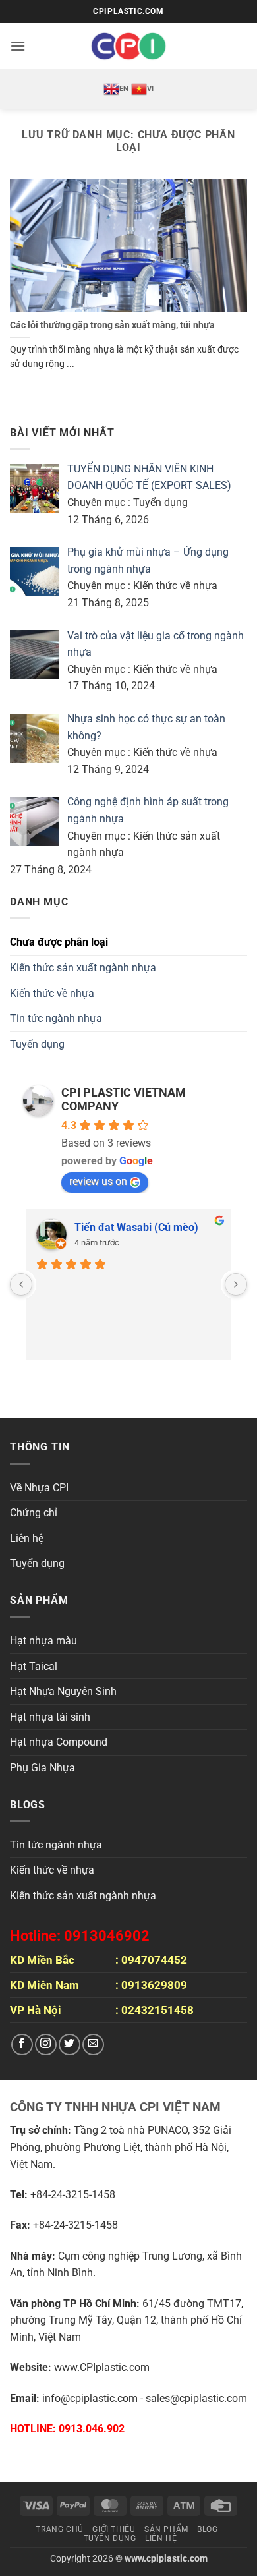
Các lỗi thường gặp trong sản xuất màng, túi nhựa (112, 325)
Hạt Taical (34, 1666)
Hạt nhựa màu (43, 1641)
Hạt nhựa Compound (59, 1742)
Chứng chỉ (34, 1513)
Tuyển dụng (37, 1044)
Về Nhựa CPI (39, 1488)
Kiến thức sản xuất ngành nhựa (83, 968)
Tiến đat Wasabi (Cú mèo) (136, 1227)
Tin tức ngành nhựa (56, 1018)
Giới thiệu (114, 2529)
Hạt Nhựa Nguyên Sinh (63, 1691)
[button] (18, 46)
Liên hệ (27, 1538)
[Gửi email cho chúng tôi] (93, 2045)
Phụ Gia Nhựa (43, 1768)
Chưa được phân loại (59, 942)
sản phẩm (166, 2529)
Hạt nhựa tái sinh (50, 1717)
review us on (98, 1181)
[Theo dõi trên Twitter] (70, 2045)
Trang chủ (60, 2529)
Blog (207, 2529)
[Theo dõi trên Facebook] (22, 2045)
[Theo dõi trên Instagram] (46, 2045)
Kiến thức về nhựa (52, 993)
